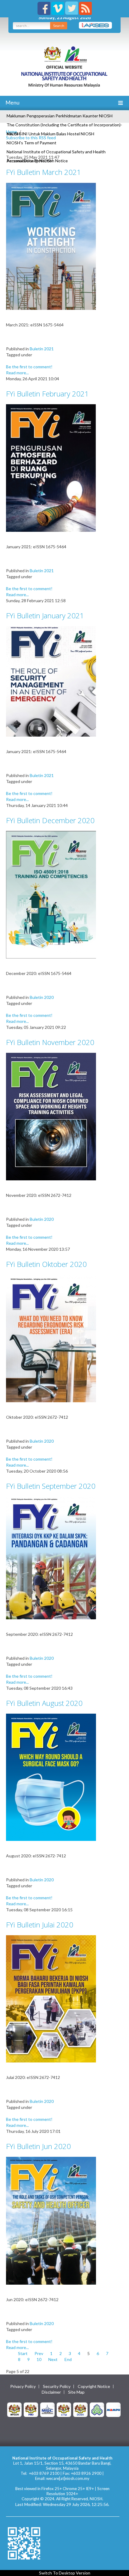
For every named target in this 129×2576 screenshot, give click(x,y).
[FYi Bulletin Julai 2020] (51, 1998)
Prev (39, 2353)
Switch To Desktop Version (65, 2573)
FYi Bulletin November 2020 (50, 1042)
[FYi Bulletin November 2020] (51, 1116)
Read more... (17, 373)
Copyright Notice (94, 2386)
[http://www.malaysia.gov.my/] (14, 2409)
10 (39, 2359)
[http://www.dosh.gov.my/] (80, 2409)
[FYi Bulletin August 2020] (51, 1777)
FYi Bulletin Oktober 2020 (46, 1264)
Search (59, 26)
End (68, 2359)
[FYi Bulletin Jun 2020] (51, 2220)
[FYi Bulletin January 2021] (51, 681)
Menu (12, 102)
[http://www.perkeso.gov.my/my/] (97, 2409)
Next (53, 2359)
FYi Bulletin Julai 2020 (40, 1925)
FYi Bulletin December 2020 (50, 820)
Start (23, 2353)
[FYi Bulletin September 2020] (51, 1557)
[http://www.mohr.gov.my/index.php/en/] (64, 2409)
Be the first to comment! (29, 367)
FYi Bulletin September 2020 (51, 1486)
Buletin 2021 (42, 349)
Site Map (76, 2392)
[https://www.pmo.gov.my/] (31, 2409)
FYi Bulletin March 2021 (43, 172)
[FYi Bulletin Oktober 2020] (51, 1338)
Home (12, 132)
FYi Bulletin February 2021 (47, 394)
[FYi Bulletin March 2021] (51, 246)
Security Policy (57, 2386)
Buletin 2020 (42, 997)
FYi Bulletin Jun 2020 (38, 2146)
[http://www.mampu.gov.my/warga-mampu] (113, 2409)
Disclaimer (51, 2392)
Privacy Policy (23, 2386)
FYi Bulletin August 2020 (44, 1703)
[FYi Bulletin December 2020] (51, 894)
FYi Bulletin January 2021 (45, 615)
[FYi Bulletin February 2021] (51, 468)
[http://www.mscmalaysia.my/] (47, 2409)
